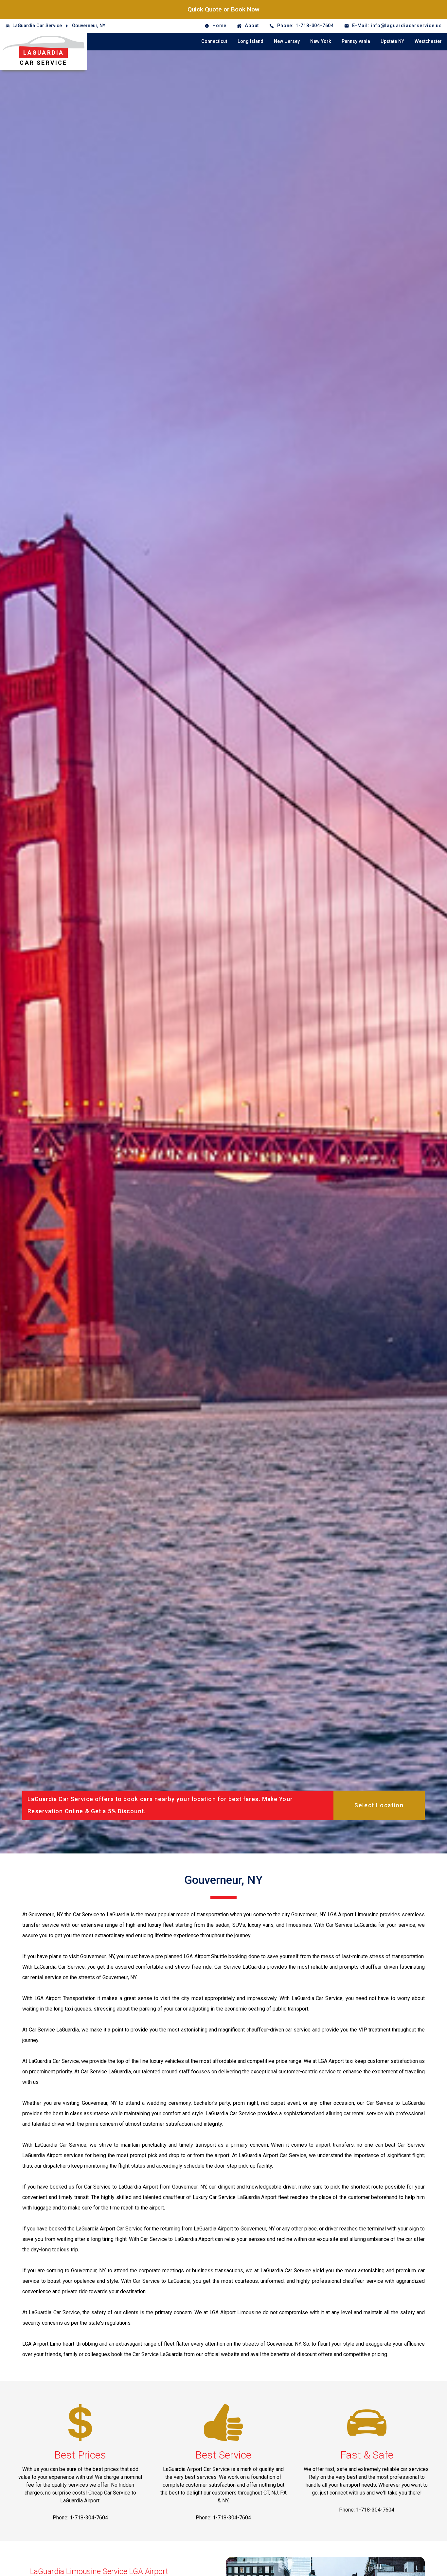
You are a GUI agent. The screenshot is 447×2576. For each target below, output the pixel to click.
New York (321, 41)
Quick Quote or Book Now (223, 9)
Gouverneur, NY (89, 26)
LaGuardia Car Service (37, 26)
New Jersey (287, 41)
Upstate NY (392, 41)
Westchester (428, 41)
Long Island (250, 41)
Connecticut (214, 41)
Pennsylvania (356, 41)
